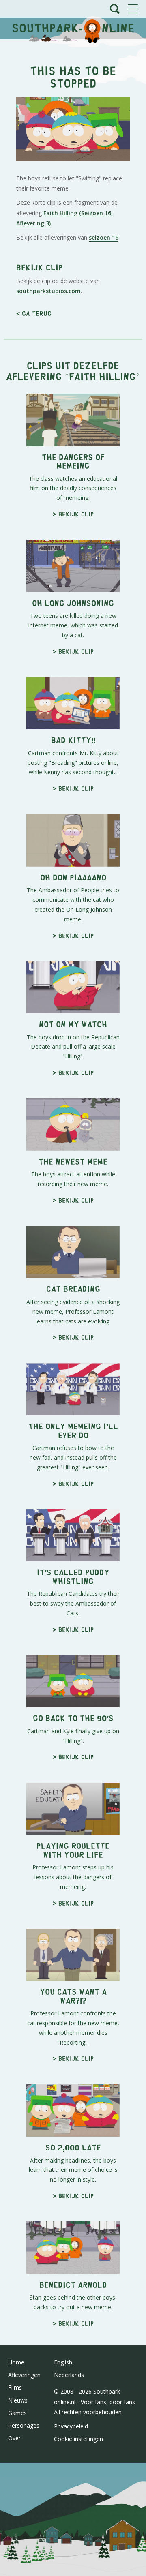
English (63, 2362)
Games (17, 2413)
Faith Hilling (102, 376)
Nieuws (18, 2400)
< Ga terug (34, 313)
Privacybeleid (71, 2426)
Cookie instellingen (78, 2439)
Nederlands (69, 2375)
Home (16, 2362)
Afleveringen (24, 2375)
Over (14, 2438)
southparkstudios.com (48, 291)
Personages (24, 2425)
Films (15, 2387)
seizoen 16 (104, 237)
